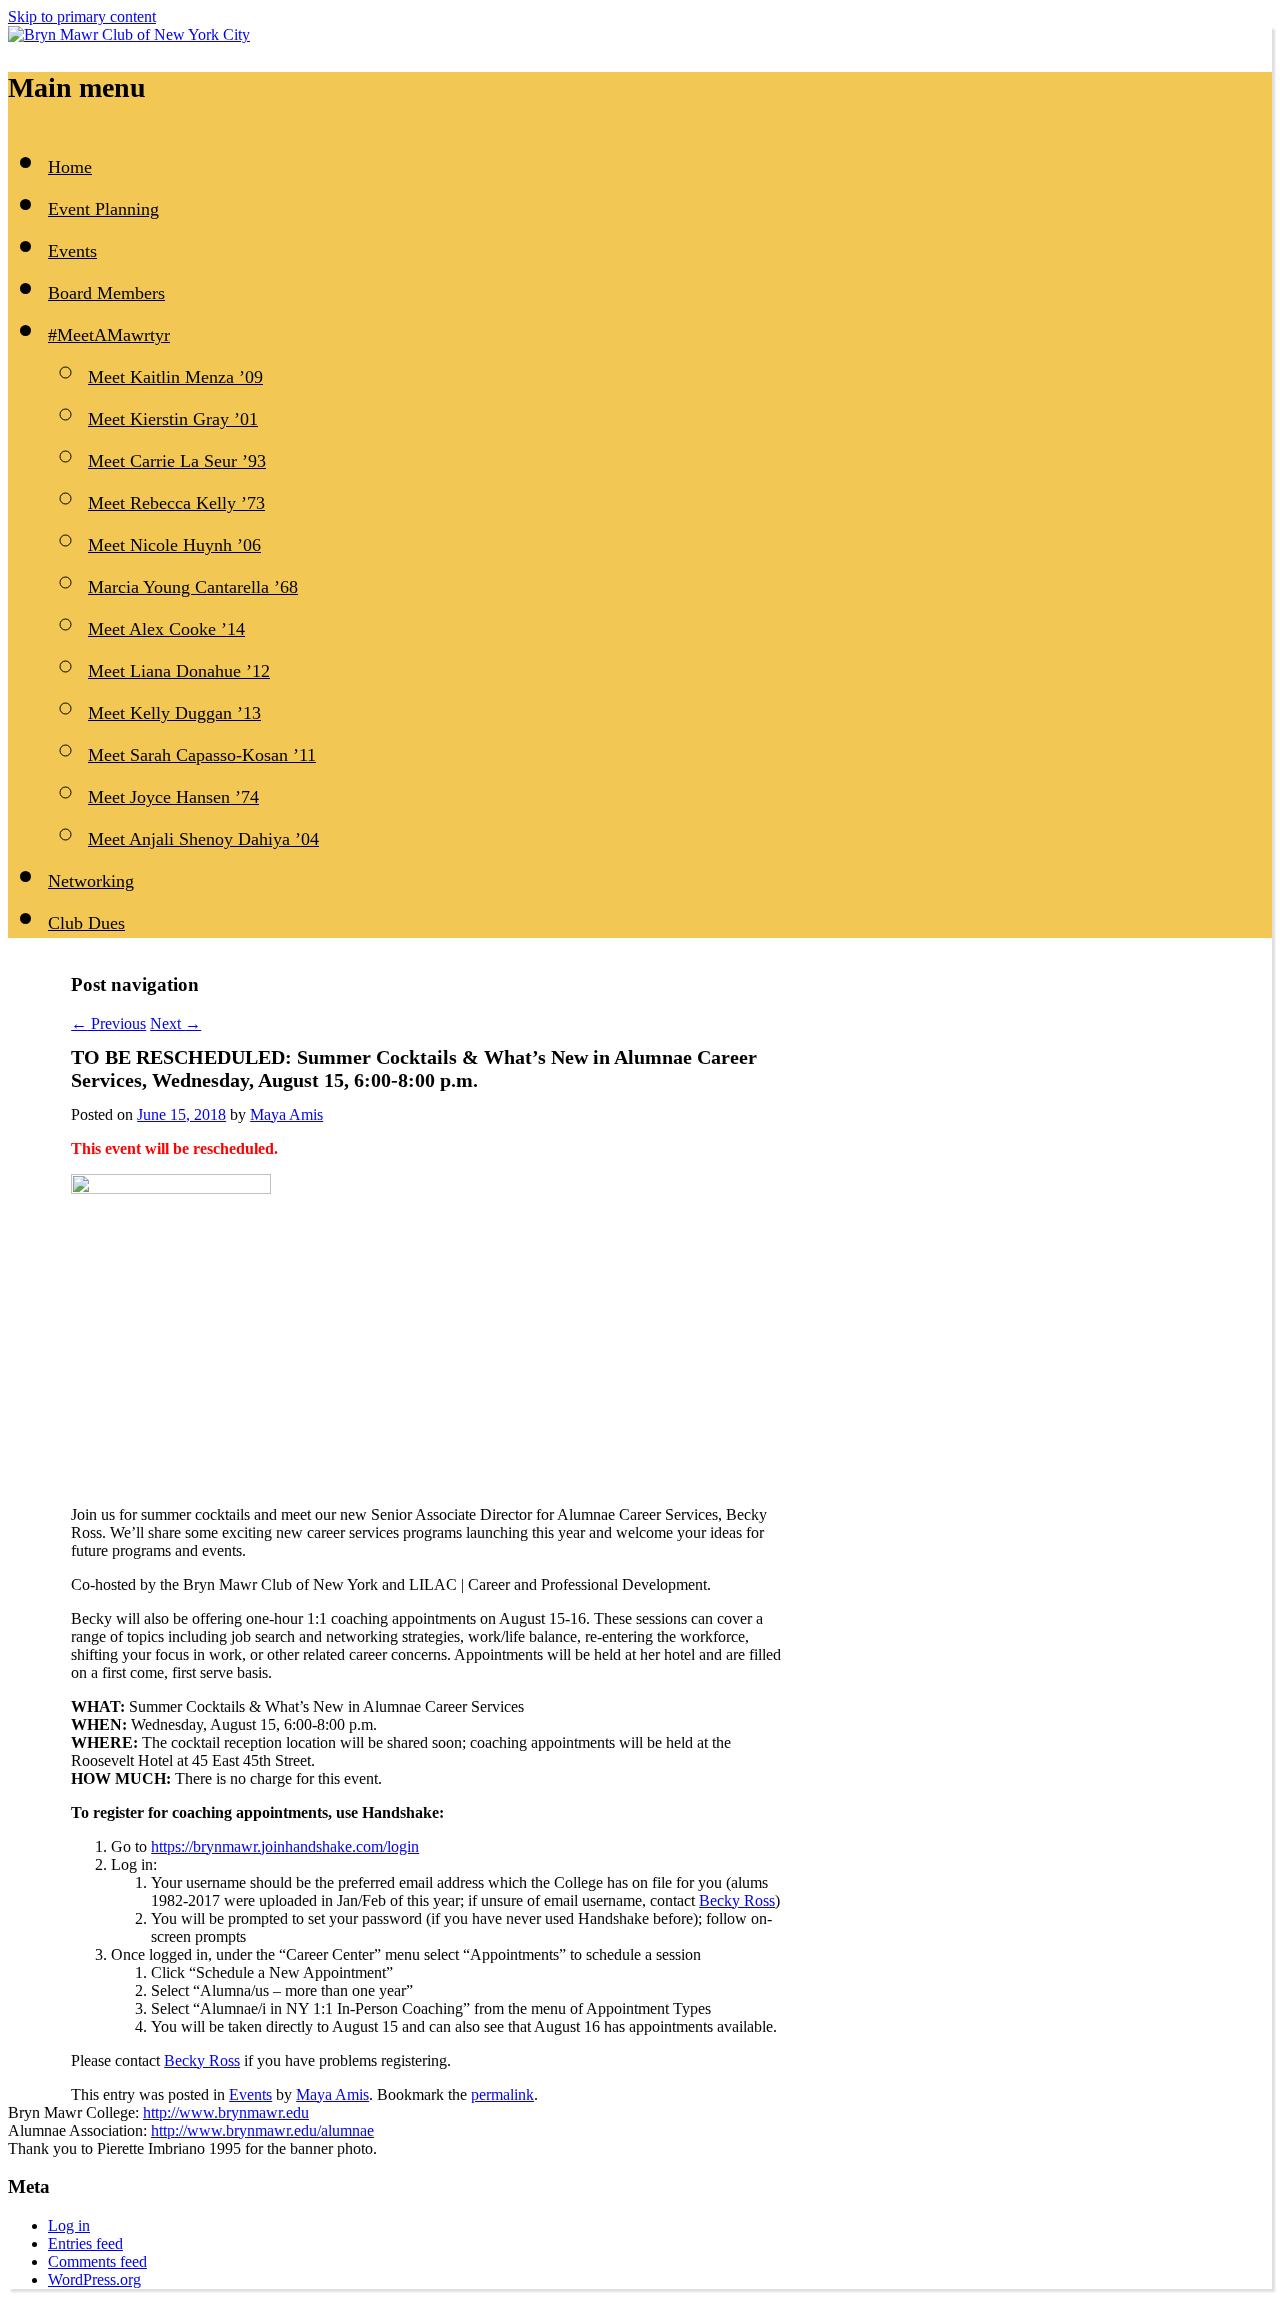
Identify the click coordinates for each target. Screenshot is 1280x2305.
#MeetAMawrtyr (109, 335)
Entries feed (85, 2243)
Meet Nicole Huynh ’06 (174, 545)
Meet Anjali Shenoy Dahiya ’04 (203, 839)
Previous (108, 1023)
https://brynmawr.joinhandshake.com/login (285, 1846)
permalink (502, 2094)
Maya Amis (286, 1114)
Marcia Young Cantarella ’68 (193, 587)
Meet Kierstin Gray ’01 (173, 419)
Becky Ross (737, 1900)
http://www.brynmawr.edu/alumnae (262, 2130)
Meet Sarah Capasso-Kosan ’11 (202, 755)
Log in (69, 2225)
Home (70, 167)
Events (72, 251)
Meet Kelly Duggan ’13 (174, 713)
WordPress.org (94, 2279)
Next (175, 1023)
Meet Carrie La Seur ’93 (177, 461)
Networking (91, 881)
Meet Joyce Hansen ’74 (173, 797)
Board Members (106, 293)
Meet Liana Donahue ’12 (179, 671)
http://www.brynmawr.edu (226, 2112)
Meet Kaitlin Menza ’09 (175, 377)
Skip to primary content (82, 16)
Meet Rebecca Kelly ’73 (176, 503)
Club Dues (86, 923)
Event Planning (103, 209)
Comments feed (97, 2261)
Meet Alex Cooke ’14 (166, 629)
